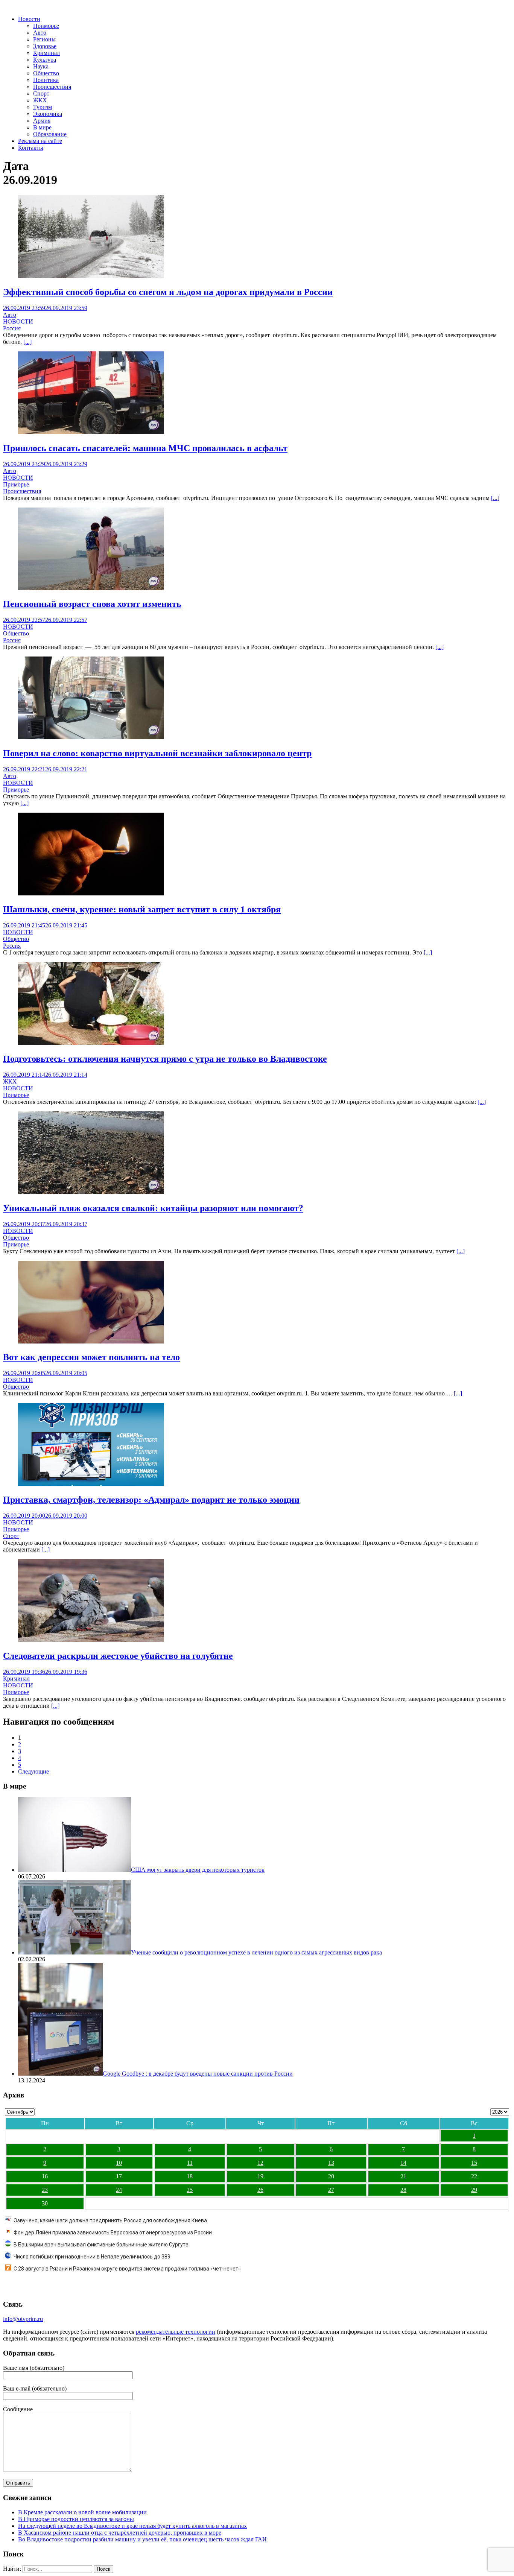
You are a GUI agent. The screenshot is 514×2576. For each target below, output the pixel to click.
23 (45, 2190)
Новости (29, 19)
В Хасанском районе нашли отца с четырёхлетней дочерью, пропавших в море (120, 2533)
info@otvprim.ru (23, 2319)
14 (403, 2163)
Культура (45, 60)
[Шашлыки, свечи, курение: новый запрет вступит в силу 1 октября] (91, 893)
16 (45, 2176)
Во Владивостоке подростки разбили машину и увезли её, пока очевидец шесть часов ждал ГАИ (142, 2539)
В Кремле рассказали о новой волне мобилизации (82, 2512)
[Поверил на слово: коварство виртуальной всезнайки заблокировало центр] (91, 737)
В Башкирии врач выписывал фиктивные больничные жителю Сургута (101, 2245)
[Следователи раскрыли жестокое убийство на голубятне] (91, 1640)
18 (190, 2176)
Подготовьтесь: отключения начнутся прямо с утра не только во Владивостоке (165, 1059)
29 (474, 2190)
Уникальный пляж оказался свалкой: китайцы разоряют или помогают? (153, 1208)
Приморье (46, 26)
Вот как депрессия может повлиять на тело (91, 1357)
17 (119, 2176)
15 (474, 2163)
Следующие (33, 1771)
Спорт (41, 93)
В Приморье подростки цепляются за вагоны (76, 2519)
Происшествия (52, 87)
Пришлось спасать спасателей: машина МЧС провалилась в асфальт (145, 448)
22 (474, 2176)
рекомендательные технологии (176, 2332)
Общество (46, 73)
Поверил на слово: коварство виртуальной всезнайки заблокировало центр (157, 753)
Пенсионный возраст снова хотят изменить (92, 604)
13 (331, 2163)
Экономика (48, 114)
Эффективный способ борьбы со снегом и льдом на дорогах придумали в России (168, 292)
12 (260, 2163)
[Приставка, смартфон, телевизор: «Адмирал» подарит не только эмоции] (91, 1484)
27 (331, 2190)
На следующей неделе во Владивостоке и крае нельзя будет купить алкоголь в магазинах (132, 2526)
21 (403, 2176)
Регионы (44, 39)
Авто (40, 33)
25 (190, 2190)
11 (190, 2163)
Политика (46, 80)
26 (260, 2190)
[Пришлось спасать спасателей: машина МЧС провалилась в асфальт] (91, 432)
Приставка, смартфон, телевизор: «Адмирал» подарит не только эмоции (151, 1500)
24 (119, 2190)
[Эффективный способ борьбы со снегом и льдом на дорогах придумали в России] (91, 276)
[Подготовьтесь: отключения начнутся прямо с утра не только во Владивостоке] (91, 1043)
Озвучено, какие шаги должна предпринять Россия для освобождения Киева (110, 2220)
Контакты (31, 148)
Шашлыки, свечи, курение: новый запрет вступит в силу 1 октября (142, 909)
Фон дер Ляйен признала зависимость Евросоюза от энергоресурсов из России (113, 2233)
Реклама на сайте (40, 141)
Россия (12, 328)
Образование (50, 134)
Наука (41, 66)
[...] (27, 342)
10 (119, 2163)
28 (403, 2190)
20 (331, 2176)
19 (260, 2176)
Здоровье (45, 46)
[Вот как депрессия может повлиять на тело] (91, 1341)
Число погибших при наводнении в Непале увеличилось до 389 (92, 2257)
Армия (42, 121)
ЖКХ (40, 100)
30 (45, 2203)
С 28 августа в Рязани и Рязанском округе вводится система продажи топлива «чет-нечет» (127, 2269)
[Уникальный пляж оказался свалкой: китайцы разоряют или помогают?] (91, 1192)
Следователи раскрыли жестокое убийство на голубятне (118, 1656)
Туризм (43, 107)
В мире (42, 127)
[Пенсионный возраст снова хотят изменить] (91, 588)
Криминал (46, 53)
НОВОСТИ (18, 321)
